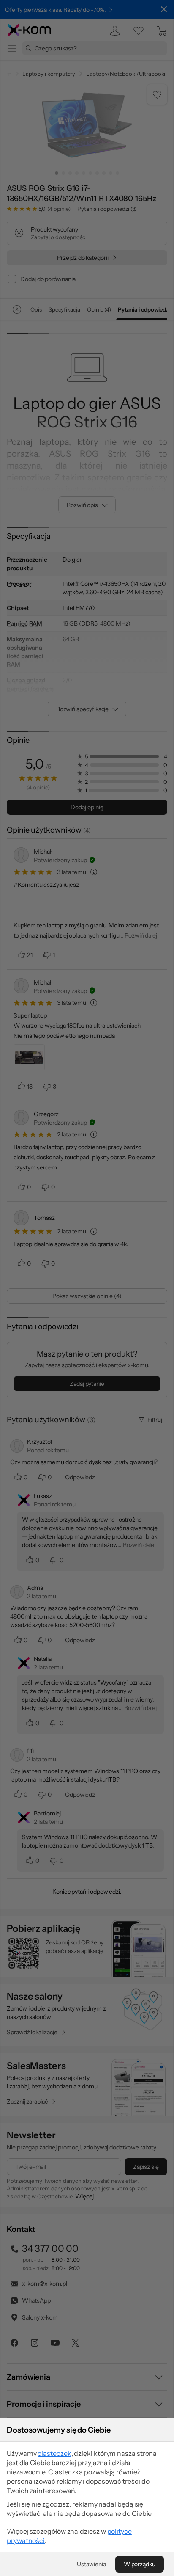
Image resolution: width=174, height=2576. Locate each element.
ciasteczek (54, 2453)
